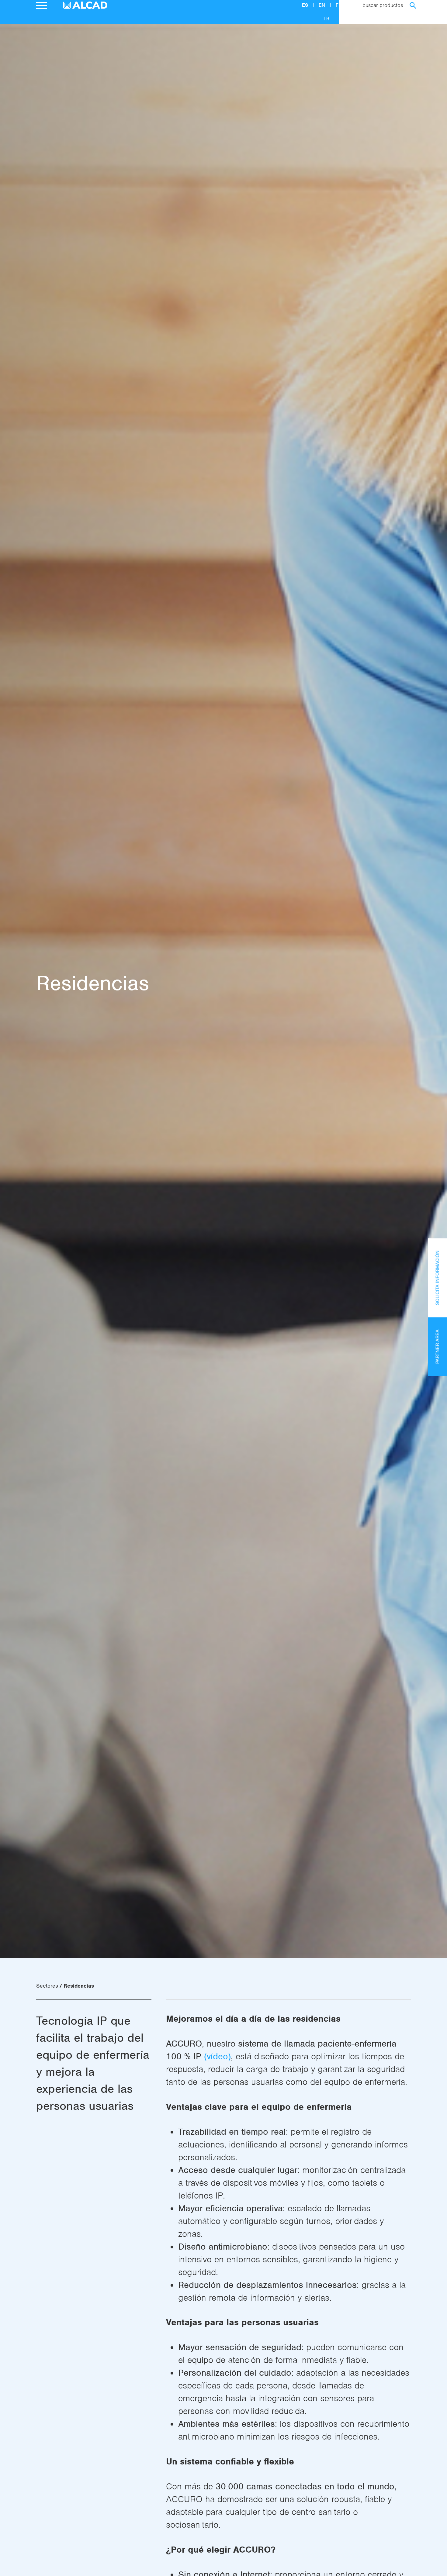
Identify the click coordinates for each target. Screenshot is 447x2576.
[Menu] (42, 6)
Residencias (79, 1986)
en (323, 5)
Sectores (47, 1986)
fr (339, 5)
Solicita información (438, 1278)
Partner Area (438, 1347)
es (306, 5)
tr (326, 19)
